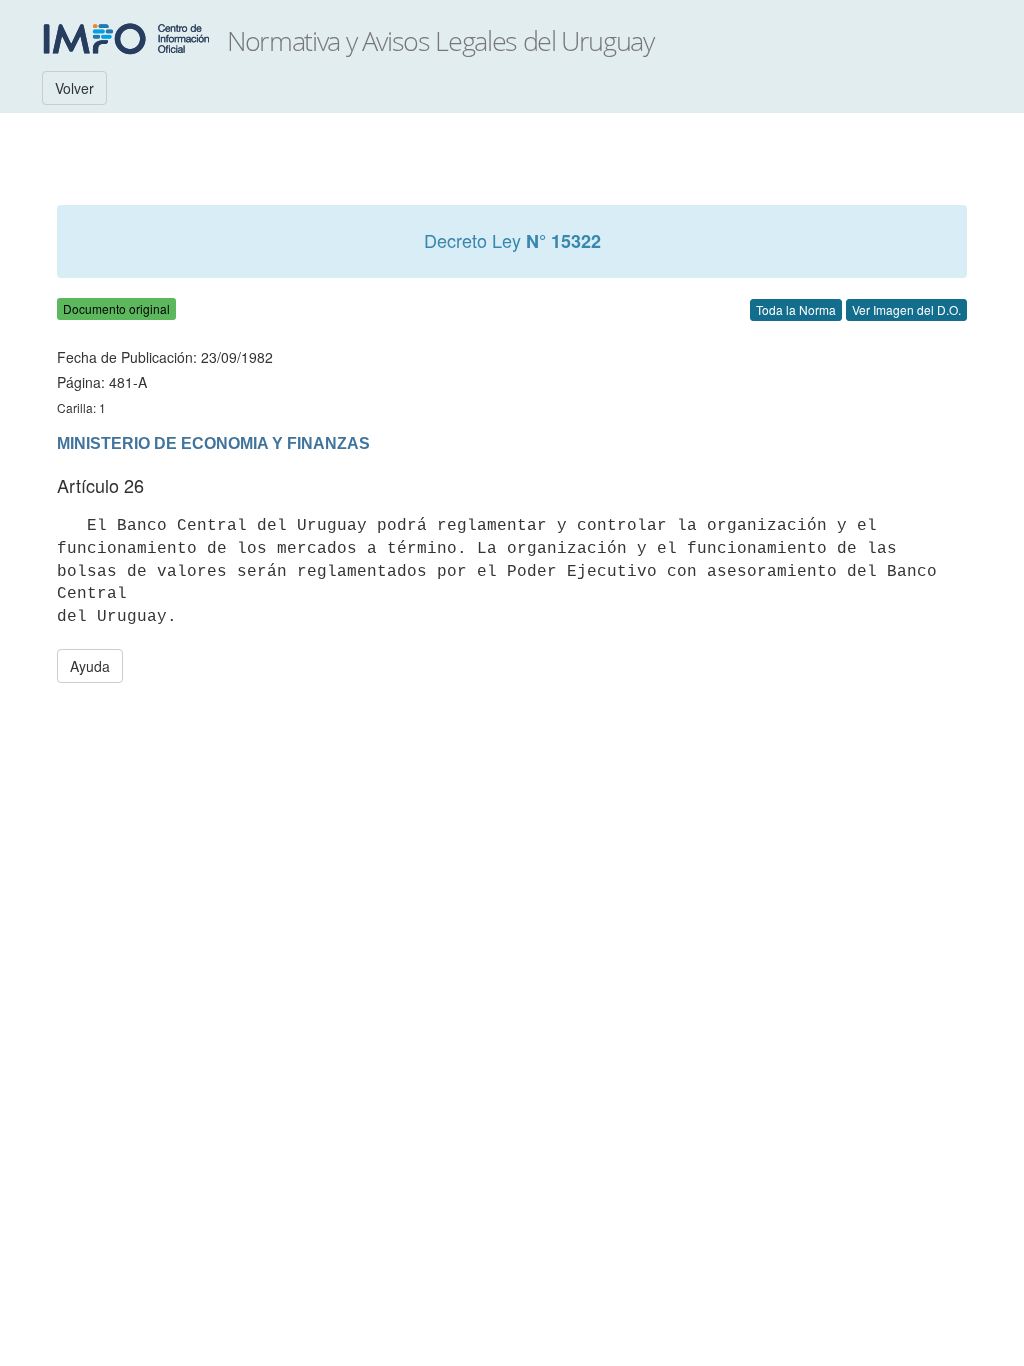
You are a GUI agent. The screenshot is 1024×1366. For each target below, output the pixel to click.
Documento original (116, 308)
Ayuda (90, 666)
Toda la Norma (796, 309)
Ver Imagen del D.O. (906, 309)
